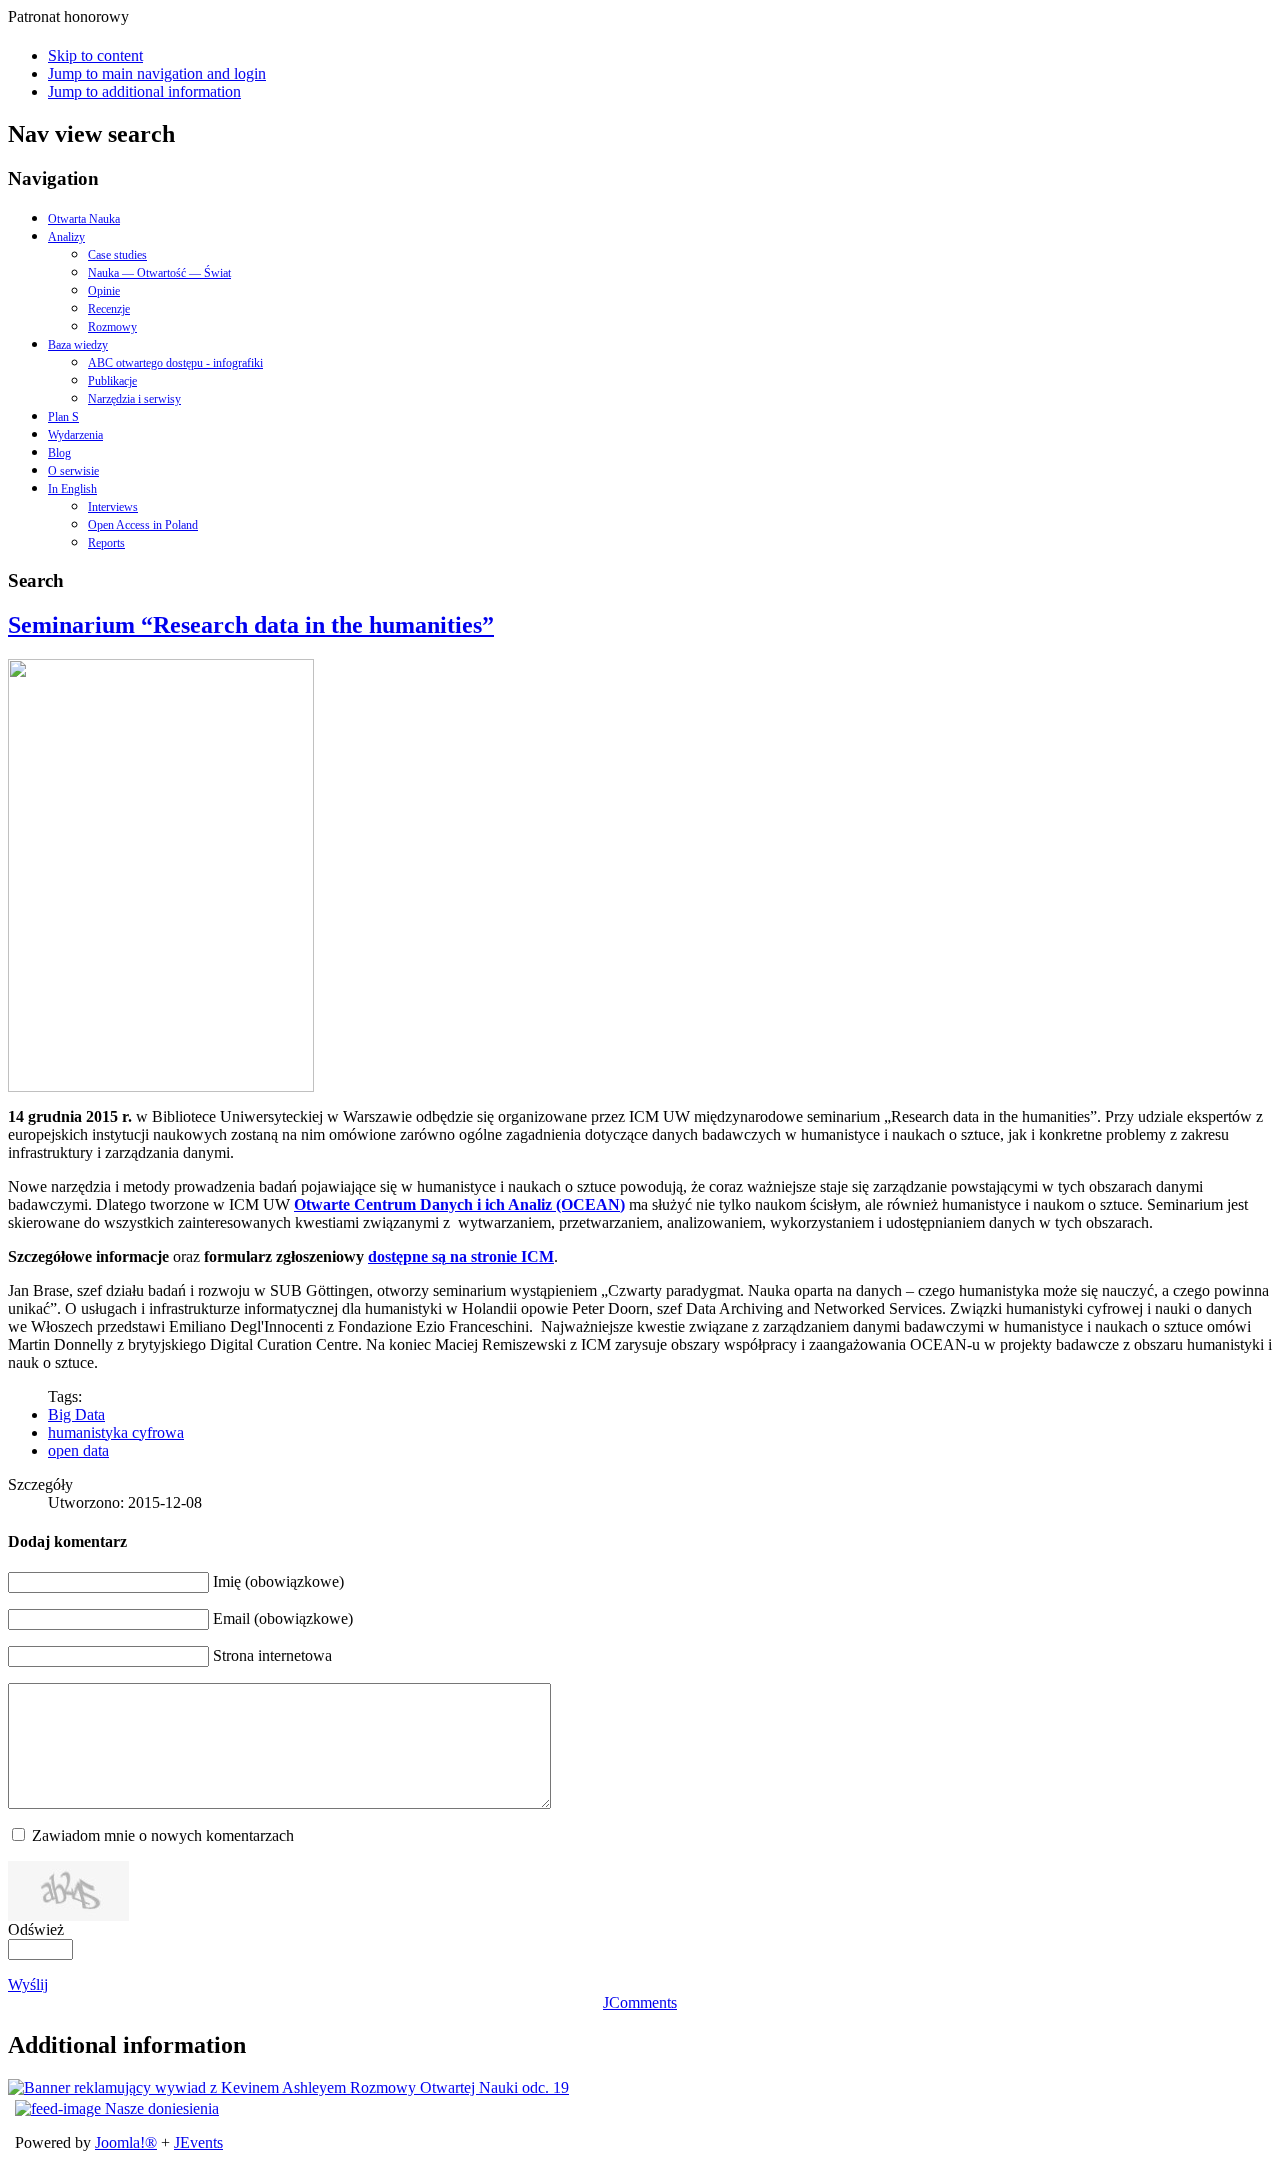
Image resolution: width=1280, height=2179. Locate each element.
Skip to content (95, 55)
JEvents (198, 2142)
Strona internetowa (272, 1655)
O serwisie (73, 471)
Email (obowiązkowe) (283, 1618)
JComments (640, 2002)
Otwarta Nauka (84, 219)
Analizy (66, 237)
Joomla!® (126, 2142)
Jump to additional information (144, 91)
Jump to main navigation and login (157, 73)
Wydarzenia (75, 435)
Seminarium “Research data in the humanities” (251, 625)
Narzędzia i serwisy (134, 399)
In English (72, 489)
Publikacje (112, 381)
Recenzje (109, 309)
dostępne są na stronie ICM (461, 1256)
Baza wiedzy (78, 345)
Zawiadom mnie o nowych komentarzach (163, 1835)
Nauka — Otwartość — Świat (159, 273)
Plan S (63, 417)
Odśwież (36, 1929)
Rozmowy (112, 327)
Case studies (117, 255)
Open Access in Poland (143, 525)
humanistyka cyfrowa (116, 1432)
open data (78, 1450)
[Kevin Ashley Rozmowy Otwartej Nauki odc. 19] (288, 2087)
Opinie (104, 291)
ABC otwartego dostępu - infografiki (175, 363)
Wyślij (28, 1984)
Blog (59, 453)
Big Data (76, 1414)
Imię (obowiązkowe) (278, 1581)
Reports (106, 543)
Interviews (113, 507)
